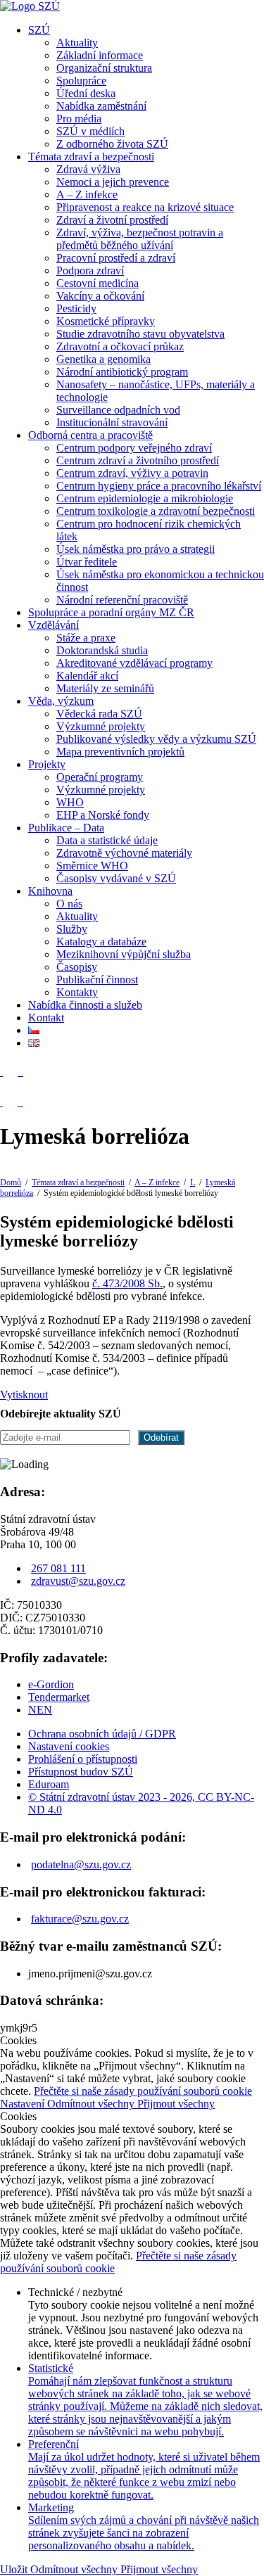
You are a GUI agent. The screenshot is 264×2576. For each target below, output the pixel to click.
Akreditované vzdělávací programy (134, 663)
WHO (70, 802)
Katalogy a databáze (101, 942)
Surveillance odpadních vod (118, 410)
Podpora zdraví (90, 270)
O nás (69, 904)
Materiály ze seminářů (105, 688)
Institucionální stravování (112, 422)
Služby (72, 929)
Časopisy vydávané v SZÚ (116, 878)
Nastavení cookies (69, 1746)
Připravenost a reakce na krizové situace (145, 207)
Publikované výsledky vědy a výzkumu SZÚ (156, 739)
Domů (11, 1182)
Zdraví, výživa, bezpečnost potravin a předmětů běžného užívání (140, 239)
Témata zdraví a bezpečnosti (91, 157)
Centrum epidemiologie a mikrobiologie (145, 498)
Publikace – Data (66, 828)
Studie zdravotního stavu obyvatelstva (140, 334)
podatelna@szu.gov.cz (81, 1864)
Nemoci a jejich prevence (113, 182)
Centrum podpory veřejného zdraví (134, 448)
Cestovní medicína (98, 283)
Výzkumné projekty (101, 726)
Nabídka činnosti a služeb (85, 1005)
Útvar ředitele (87, 562)
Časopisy (77, 967)
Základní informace (100, 55)
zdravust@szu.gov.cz (78, 1581)
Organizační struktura (104, 68)
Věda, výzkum (61, 701)
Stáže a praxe (86, 638)
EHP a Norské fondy (103, 815)
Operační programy (100, 777)
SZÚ (39, 30)
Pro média (79, 119)
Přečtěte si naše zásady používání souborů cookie (143, 2091)
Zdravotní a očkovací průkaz (120, 346)
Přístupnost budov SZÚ (81, 1772)
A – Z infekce (87, 195)
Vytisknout (24, 1395)
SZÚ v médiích (90, 131)
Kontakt (46, 1018)
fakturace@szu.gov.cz (80, 1919)
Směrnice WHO (92, 866)
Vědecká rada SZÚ (99, 714)
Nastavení (24, 2104)
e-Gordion (51, 1684)
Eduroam (49, 1784)
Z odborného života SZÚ (112, 144)
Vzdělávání (54, 625)
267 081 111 (58, 1568)
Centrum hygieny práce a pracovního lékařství (159, 486)
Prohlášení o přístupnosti (83, 1759)
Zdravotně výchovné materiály (124, 853)
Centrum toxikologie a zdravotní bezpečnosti (156, 511)
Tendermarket (59, 1697)
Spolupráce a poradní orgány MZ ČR (111, 612)
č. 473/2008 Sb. (127, 1283)
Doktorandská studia (102, 650)
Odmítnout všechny (92, 2104)
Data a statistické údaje (107, 840)
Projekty (47, 764)
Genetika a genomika (103, 359)
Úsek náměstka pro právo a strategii (136, 549)
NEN (40, 1710)
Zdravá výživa (88, 169)
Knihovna (50, 891)
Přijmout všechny (176, 2104)
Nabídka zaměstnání (101, 106)
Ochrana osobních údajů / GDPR (102, 1734)
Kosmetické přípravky (106, 321)
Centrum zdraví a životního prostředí (138, 460)
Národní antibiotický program (122, 372)
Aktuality (77, 43)
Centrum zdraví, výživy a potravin (132, 473)
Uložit (15, 2569)
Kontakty (77, 992)
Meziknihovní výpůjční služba (124, 954)
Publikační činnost (97, 980)
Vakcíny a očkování (100, 296)
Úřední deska (86, 93)
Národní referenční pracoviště (122, 600)
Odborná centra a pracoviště (90, 435)
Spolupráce (81, 81)
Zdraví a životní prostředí (112, 220)
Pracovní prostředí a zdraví (116, 258)
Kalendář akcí (87, 676)
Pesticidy (76, 308)
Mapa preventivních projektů (120, 752)
